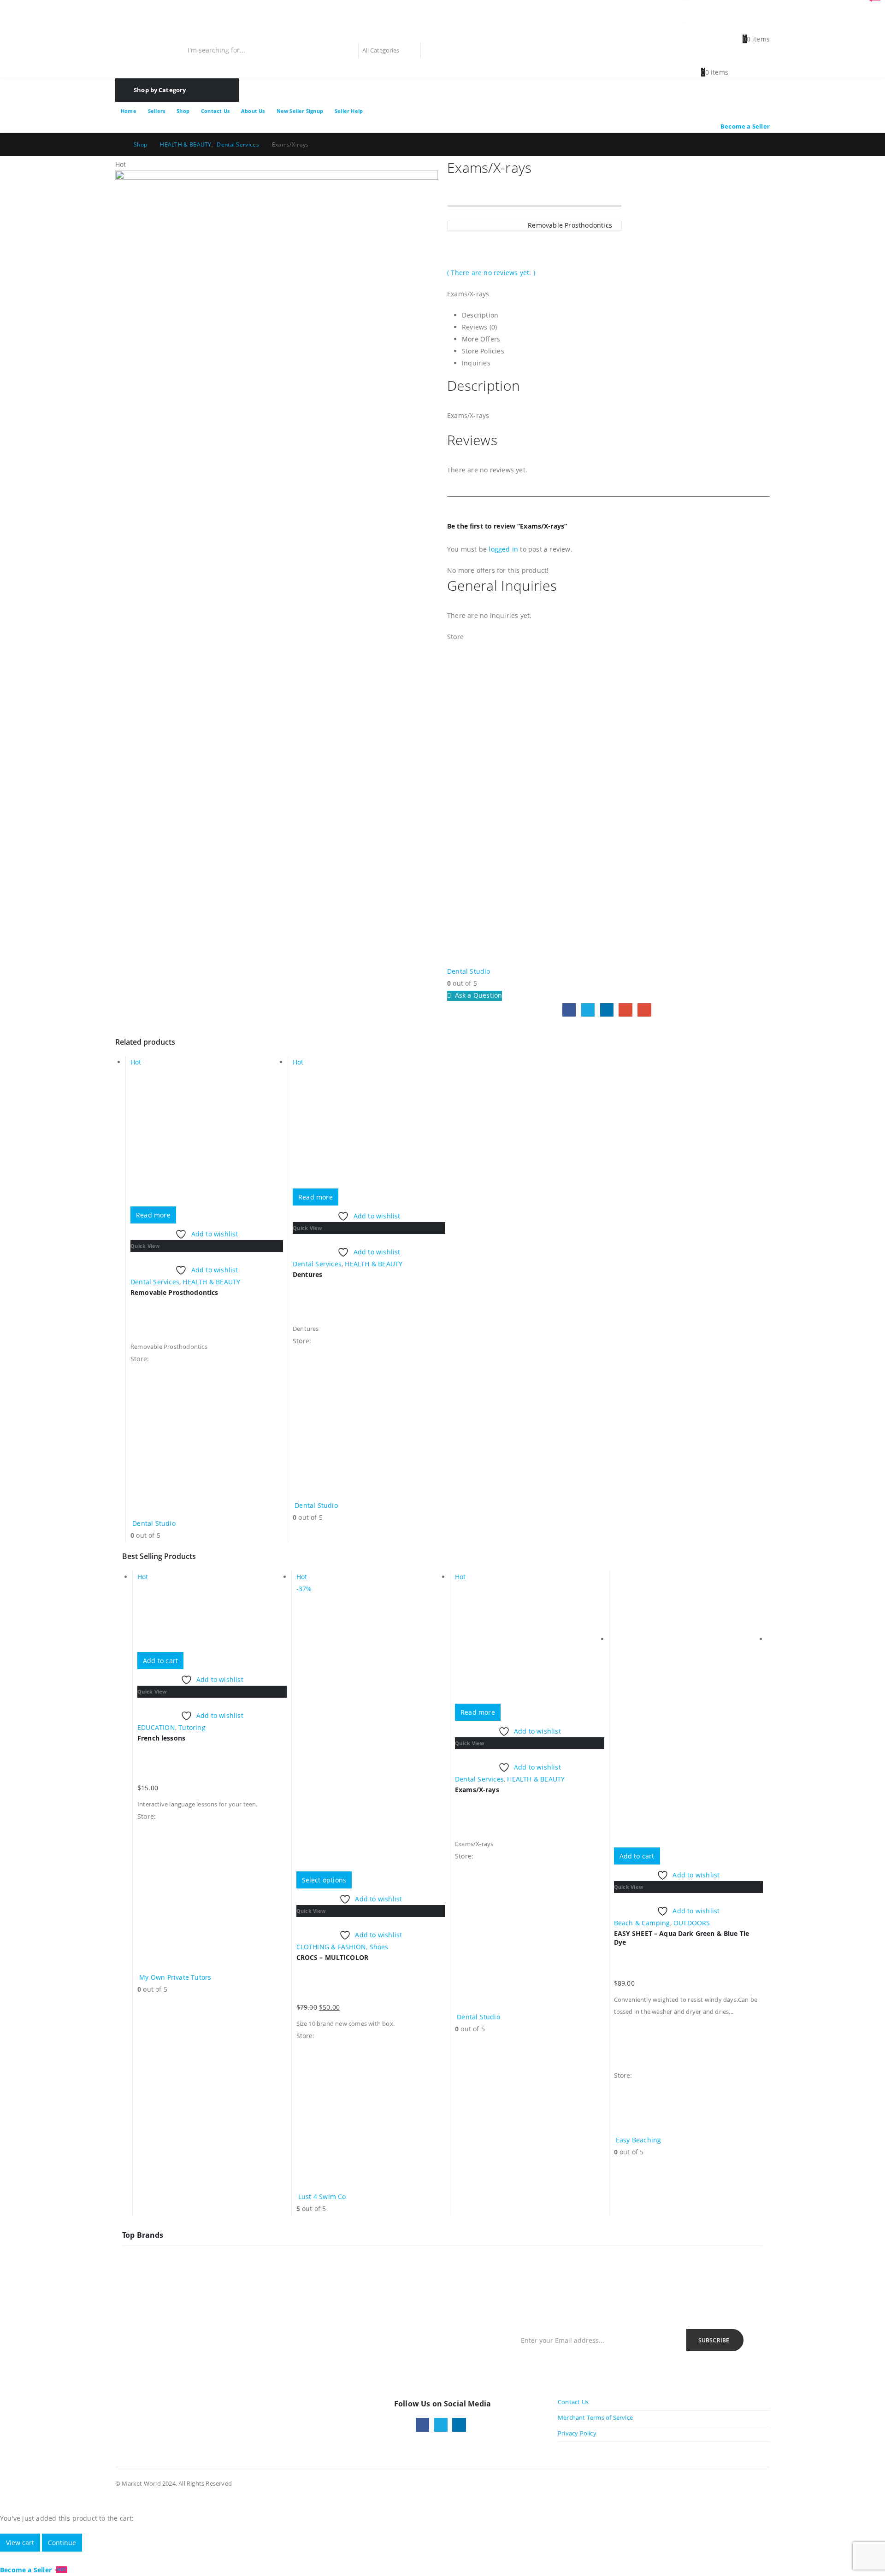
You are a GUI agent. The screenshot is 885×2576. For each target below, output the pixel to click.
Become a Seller (745, 126)
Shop (183, 111)
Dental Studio (469, 971)
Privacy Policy (577, 2433)
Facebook (569, 1010)
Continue (62, 2543)
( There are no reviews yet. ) (491, 273)
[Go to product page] (689, 1709)
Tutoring (192, 1727)
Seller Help (349, 111)
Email (644, 1010)
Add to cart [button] (160, 1661)
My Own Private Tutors (175, 1977)
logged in (503, 549)
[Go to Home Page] (118, 145)
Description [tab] (480, 315)
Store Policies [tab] (483, 351)
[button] (6, 2557)
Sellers (156, 111)
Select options (324, 1880)
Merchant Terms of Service (595, 2418)
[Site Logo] (173, 31)
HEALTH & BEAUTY (211, 1282)
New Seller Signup (300, 111)
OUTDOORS (692, 1923)
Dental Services (155, 1282)
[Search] (432, 50)
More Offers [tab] (481, 339)
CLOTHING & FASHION (331, 1947)
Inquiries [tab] (476, 363)
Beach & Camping (642, 1923)
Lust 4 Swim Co (322, 2197)
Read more (153, 1215)
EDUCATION (156, 1727)
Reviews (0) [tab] (479, 327)
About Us (253, 111)
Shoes (379, 1947)
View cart (20, 2543)
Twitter (588, 1010)
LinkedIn (607, 1010)
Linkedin (459, 2425)
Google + (625, 1010)
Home (129, 111)
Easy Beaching (639, 2140)
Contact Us (215, 111)
